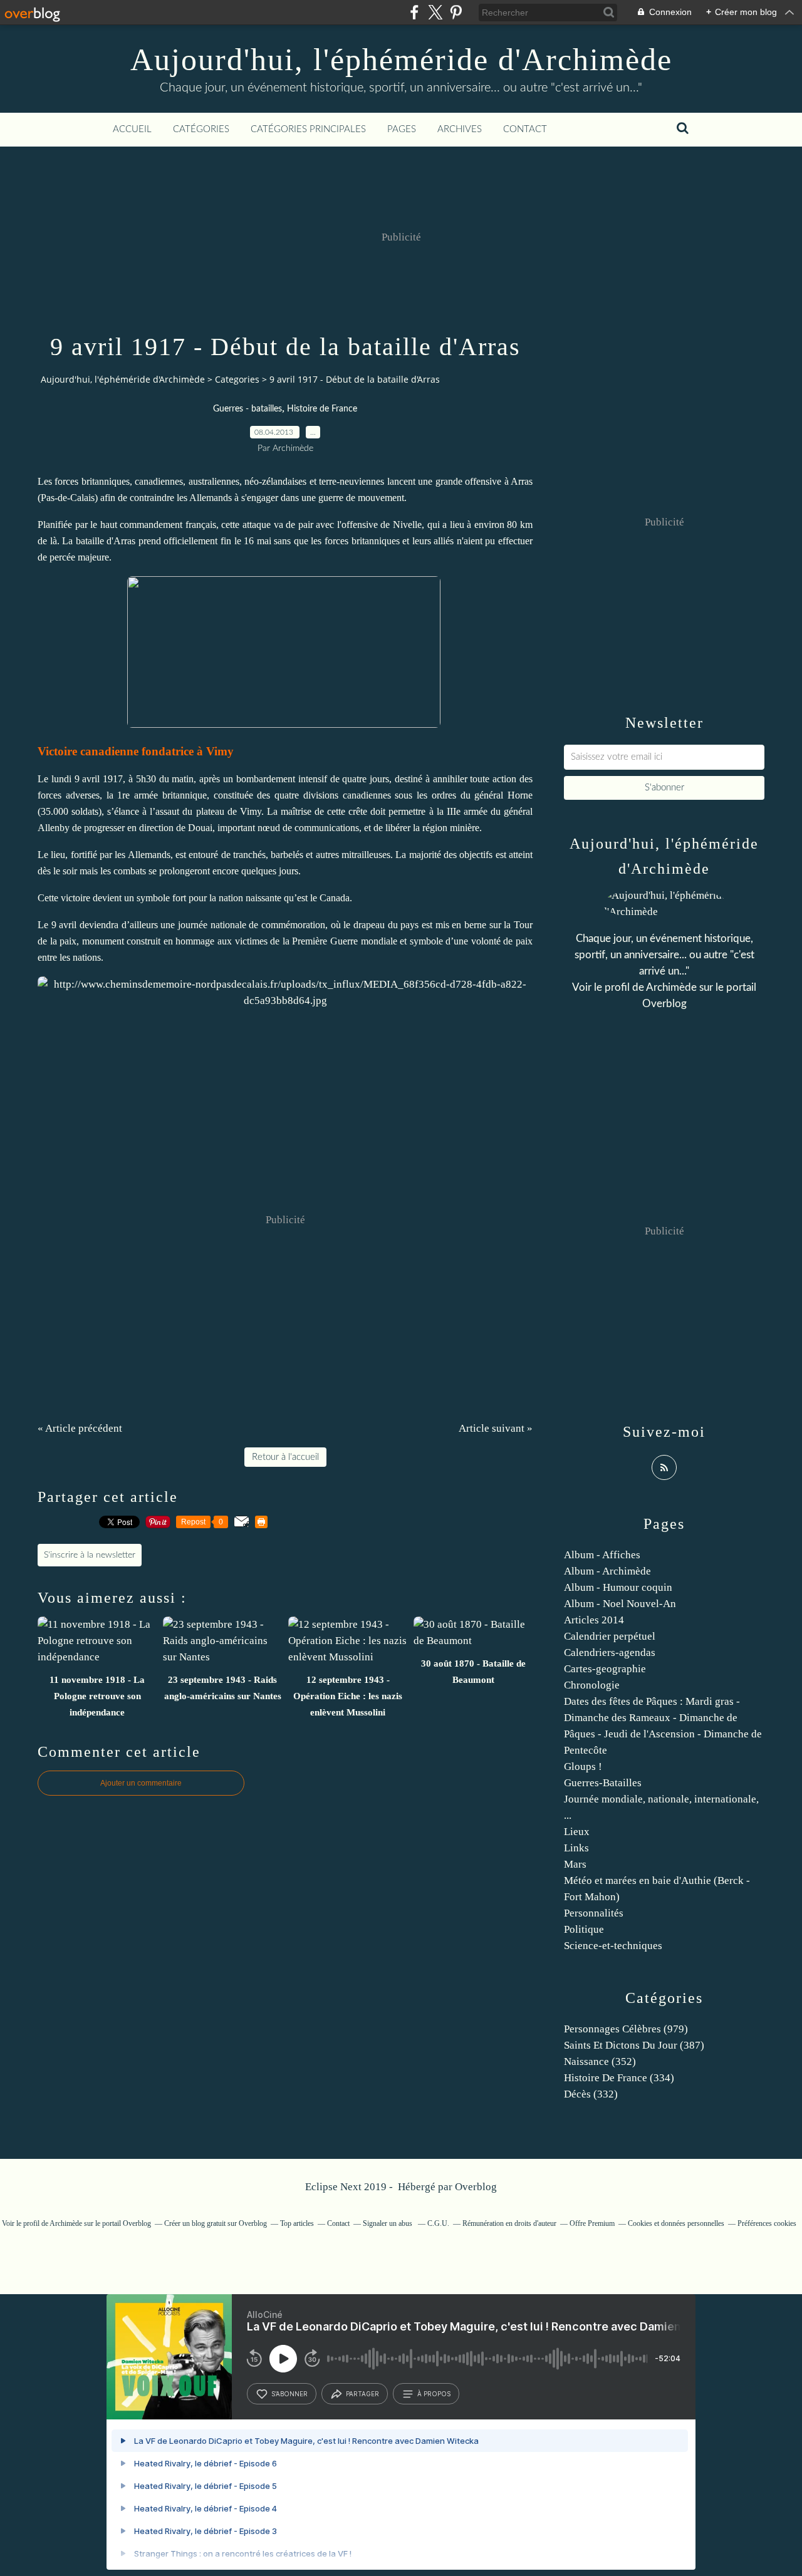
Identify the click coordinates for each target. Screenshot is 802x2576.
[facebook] (414, 12)
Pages (402, 129)
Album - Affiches (602, 1555)
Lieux (577, 1832)
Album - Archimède (607, 1571)
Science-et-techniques (613, 1946)
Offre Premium (592, 2223)
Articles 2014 (594, 1620)
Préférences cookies (767, 2223)
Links (576, 1848)
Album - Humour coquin (618, 1587)
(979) (626, 2029)
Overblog (476, 2187)
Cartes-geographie (605, 1669)
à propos (434, 2394)
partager (362, 2394)
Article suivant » (496, 1428)
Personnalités (594, 1913)
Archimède (671, 987)
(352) (600, 2061)
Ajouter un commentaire (141, 1783)
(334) (619, 2078)
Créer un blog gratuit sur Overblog (216, 2223)
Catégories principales (308, 129)
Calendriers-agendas (610, 1653)
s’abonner (289, 2394)
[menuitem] (132, 130)
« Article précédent (80, 1428)
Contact (525, 129)
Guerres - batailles (247, 409)
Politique (584, 1929)
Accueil (132, 129)
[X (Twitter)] (435, 12)
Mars (575, 1864)
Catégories (201, 129)
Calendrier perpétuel (610, 1636)
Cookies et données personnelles (676, 2223)
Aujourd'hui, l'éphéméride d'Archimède (401, 59)
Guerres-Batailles (603, 1783)
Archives (460, 129)
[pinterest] (456, 12)
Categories (237, 379)
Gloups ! (583, 1766)
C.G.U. (438, 2223)
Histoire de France (322, 409)
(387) (634, 2045)
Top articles (297, 2223)
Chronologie (592, 1685)
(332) (591, 2094)
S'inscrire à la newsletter (90, 1555)
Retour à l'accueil (285, 1457)
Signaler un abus (388, 2223)
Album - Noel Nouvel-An (620, 1604)
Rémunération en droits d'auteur (509, 2223)
